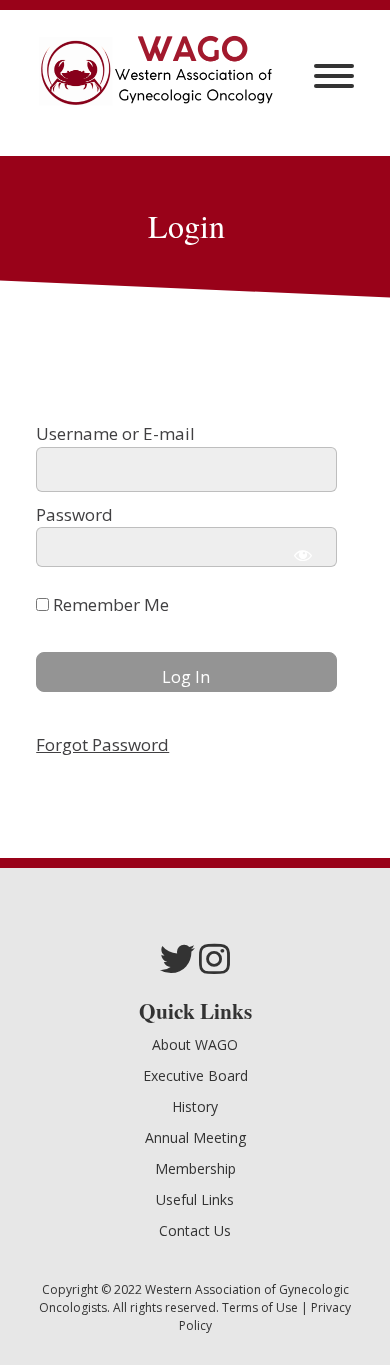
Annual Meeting (195, 1137)
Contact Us (195, 1230)
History (195, 1106)
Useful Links (195, 1199)
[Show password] (303, 554)
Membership (195, 1168)
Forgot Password (102, 744)
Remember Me (109, 604)
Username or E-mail (115, 433)
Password (74, 514)
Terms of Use (260, 1307)
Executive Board (195, 1075)
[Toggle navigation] (334, 76)
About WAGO (195, 1044)
